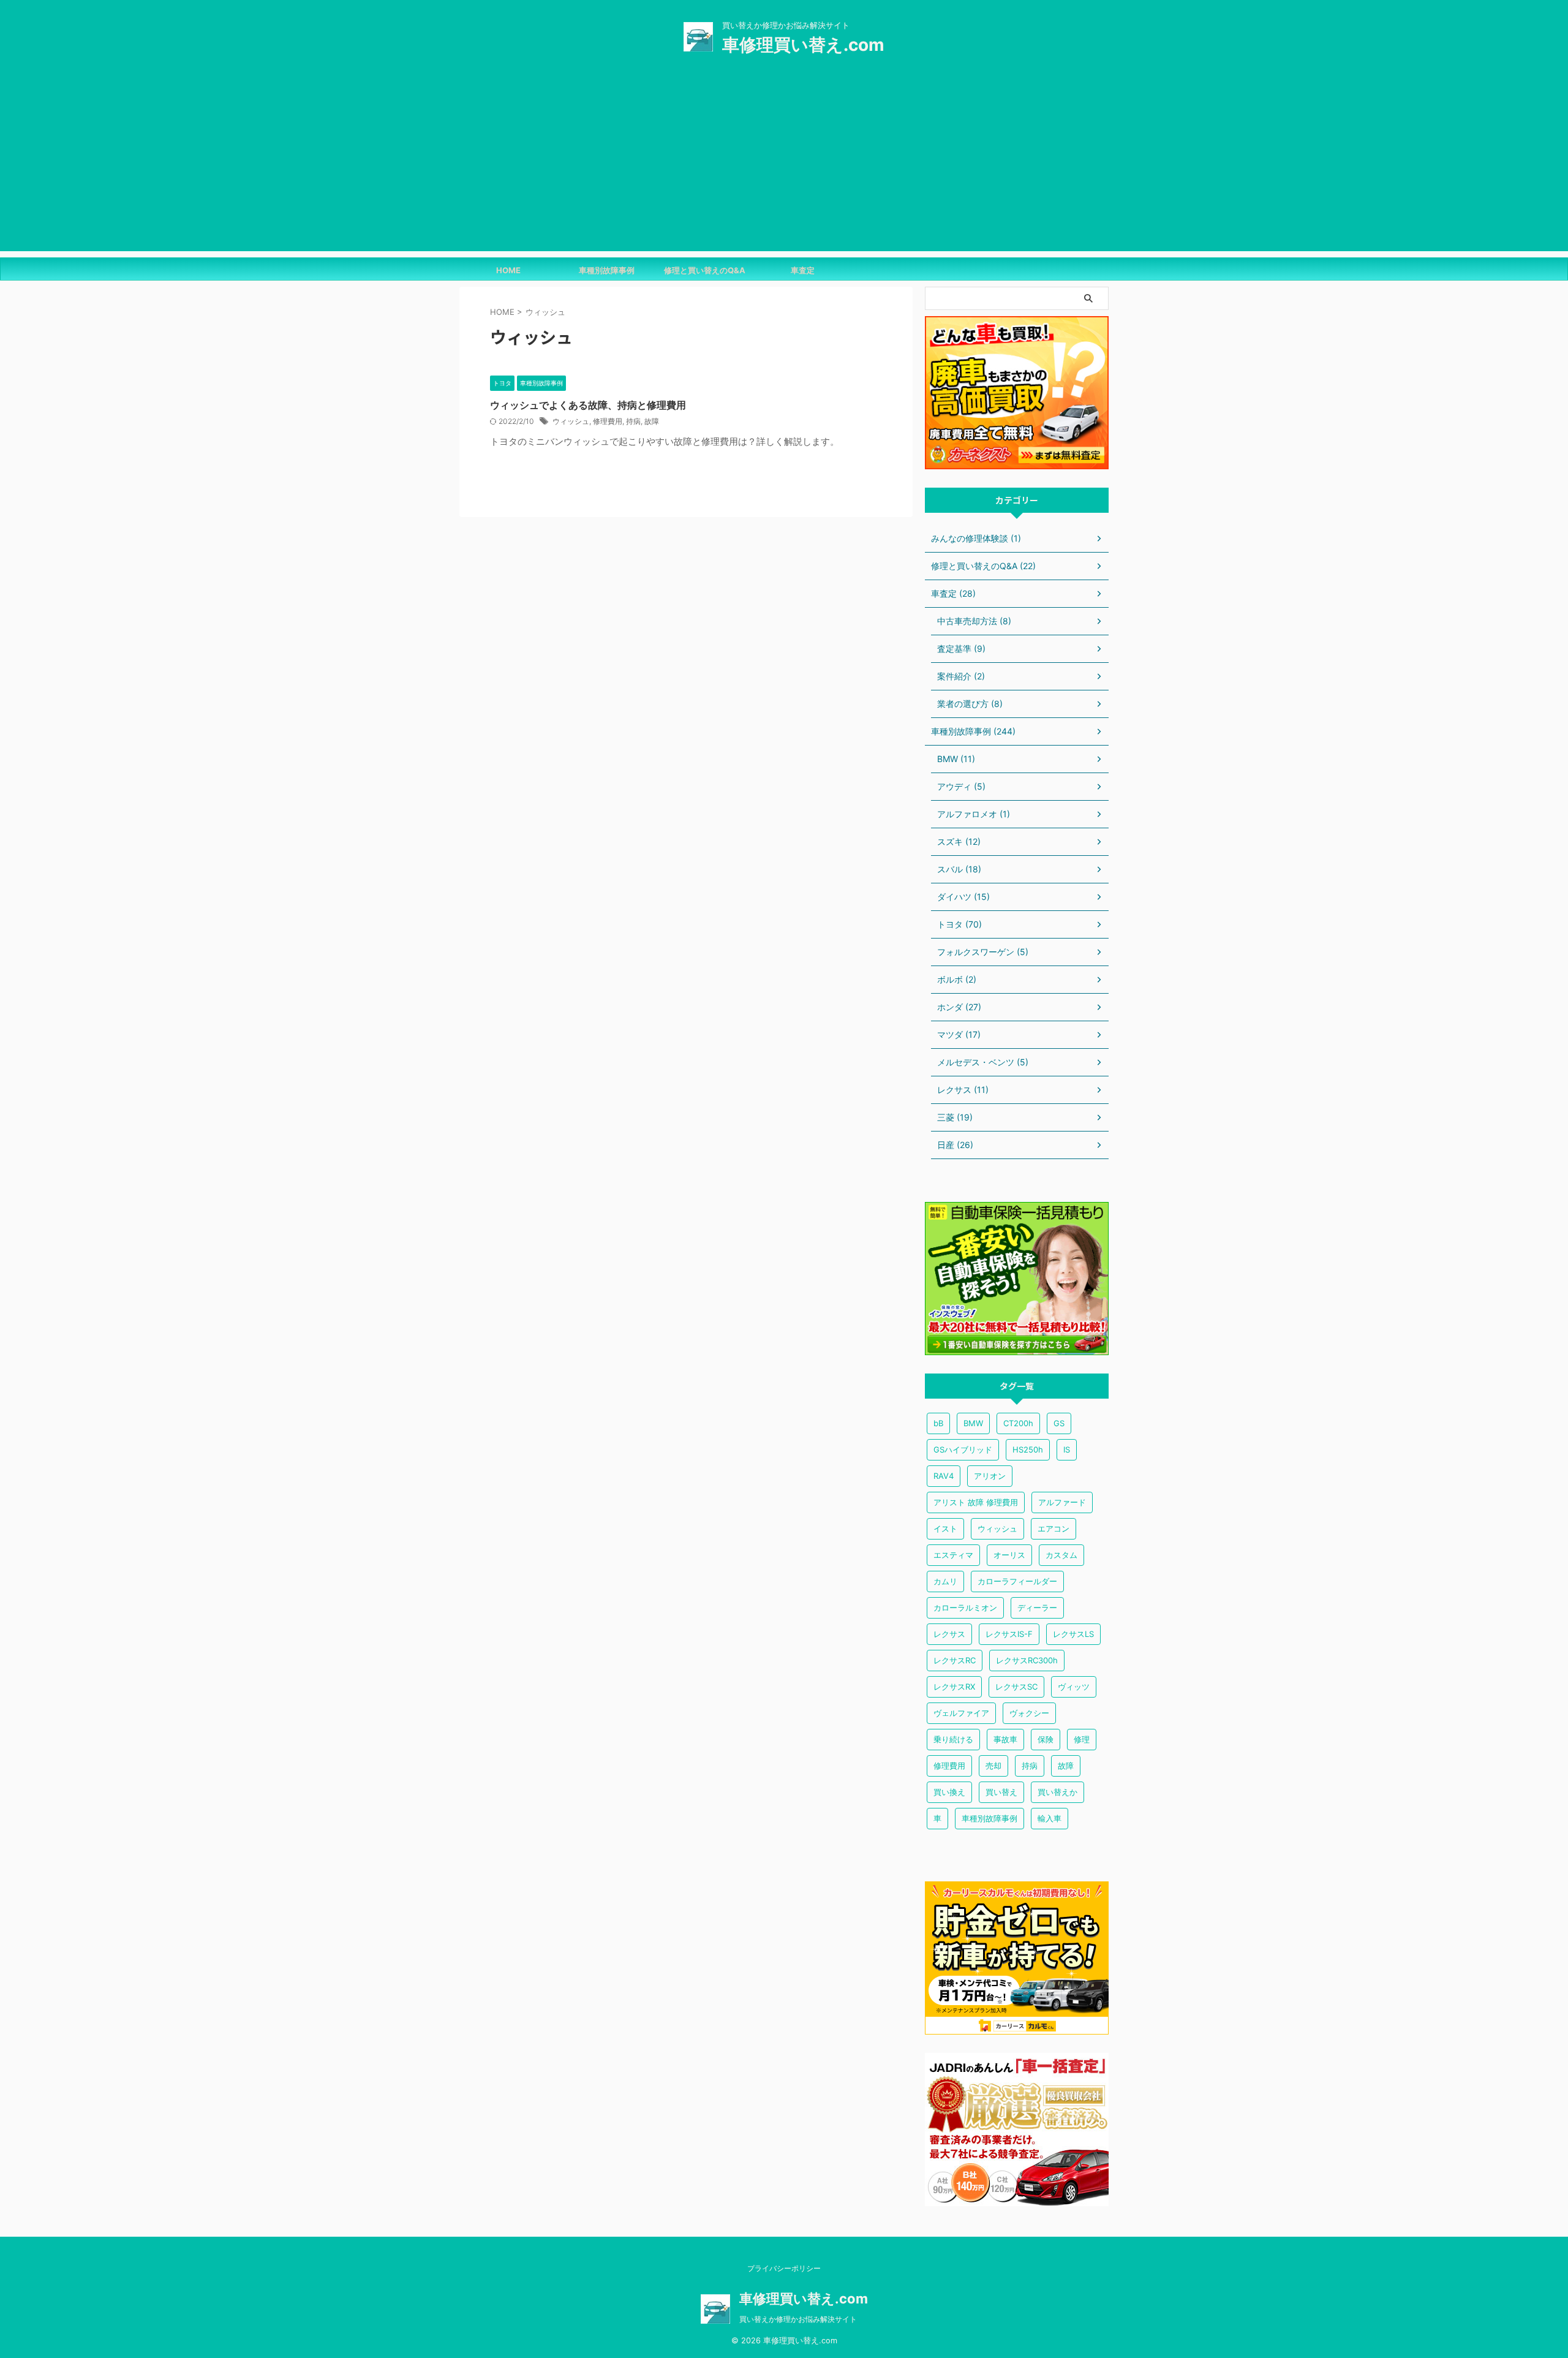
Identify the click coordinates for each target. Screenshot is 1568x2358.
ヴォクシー (1029, 1713)
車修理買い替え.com (803, 45)
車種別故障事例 (607, 270)
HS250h (1028, 1449)
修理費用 (608, 421)
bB (938, 1423)
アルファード (1062, 1502)
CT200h (1018, 1423)
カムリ (945, 1581)
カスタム (1061, 1555)
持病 (633, 421)
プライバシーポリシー (784, 2268)
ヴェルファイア (961, 1713)
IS (1067, 1449)
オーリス (1009, 1555)
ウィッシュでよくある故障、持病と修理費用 (588, 405)
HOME (508, 270)
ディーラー (1037, 1608)
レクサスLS (1073, 1634)
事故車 (1005, 1739)
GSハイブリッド (963, 1449)
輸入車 (1050, 1818)
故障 (652, 421)
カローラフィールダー (1017, 1581)
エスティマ (953, 1555)
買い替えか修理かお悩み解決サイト (798, 2319)
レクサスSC (1016, 1687)
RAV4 (944, 1476)
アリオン (990, 1476)
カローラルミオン (965, 1608)
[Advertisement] (784, 165)
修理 (1082, 1739)
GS (1059, 1423)
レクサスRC (955, 1660)
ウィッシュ (571, 421)
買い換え (949, 1792)
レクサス (949, 1634)
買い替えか (1057, 1792)
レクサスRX (954, 1687)
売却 (993, 1766)
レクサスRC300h (1027, 1660)
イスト (945, 1529)
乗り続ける (953, 1739)
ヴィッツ (1074, 1687)
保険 (1046, 1739)
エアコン (1053, 1529)
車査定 (803, 270)
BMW (973, 1423)
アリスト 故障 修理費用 (976, 1502)
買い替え (1001, 1792)
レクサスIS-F (1009, 1634)
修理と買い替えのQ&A (705, 270)
